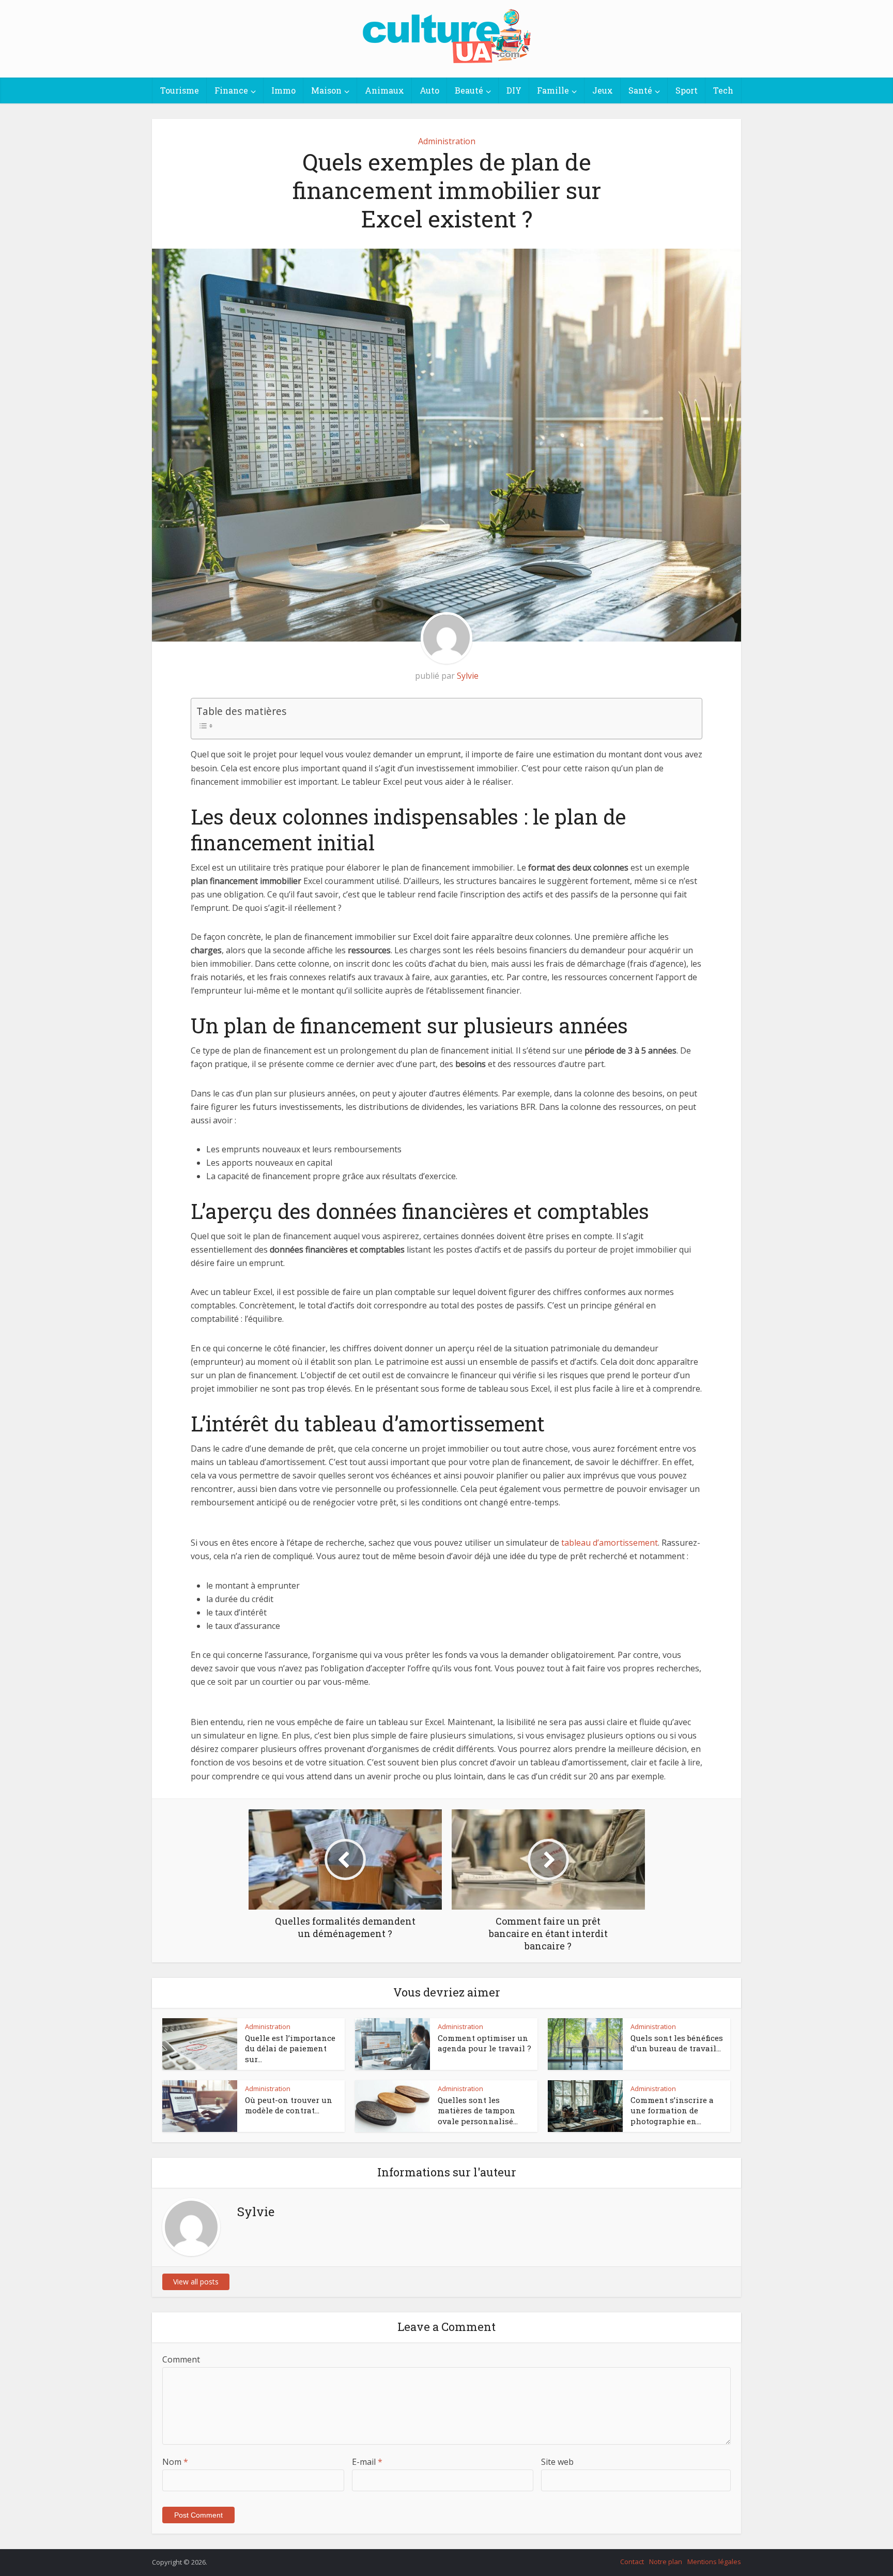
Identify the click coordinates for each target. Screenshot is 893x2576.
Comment (181, 2359)
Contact (632, 2562)
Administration (447, 141)
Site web (557, 2462)
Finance (231, 90)
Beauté (469, 90)
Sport (687, 90)
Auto (429, 90)
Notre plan (666, 2562)
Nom (175, 2462)
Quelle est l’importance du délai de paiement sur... (290, 2048)
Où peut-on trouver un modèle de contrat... (289, 2105)
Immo (283, 90)
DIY (514, 90)
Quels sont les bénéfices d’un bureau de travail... (677, 2043)
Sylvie (468, 676)
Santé (640, 90)
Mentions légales (714, 2562)
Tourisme (180, 90)
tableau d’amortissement (609, 1543)
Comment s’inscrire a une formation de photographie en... (672, 2110)
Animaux (384, 90)
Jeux (603, 90)
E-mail (367, 2462)
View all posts (196, 2282)
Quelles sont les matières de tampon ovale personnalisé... (478, 2110)
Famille (553, 90)
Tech (723, 90)
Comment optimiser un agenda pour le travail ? (484, 2043)
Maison (326, 90)
